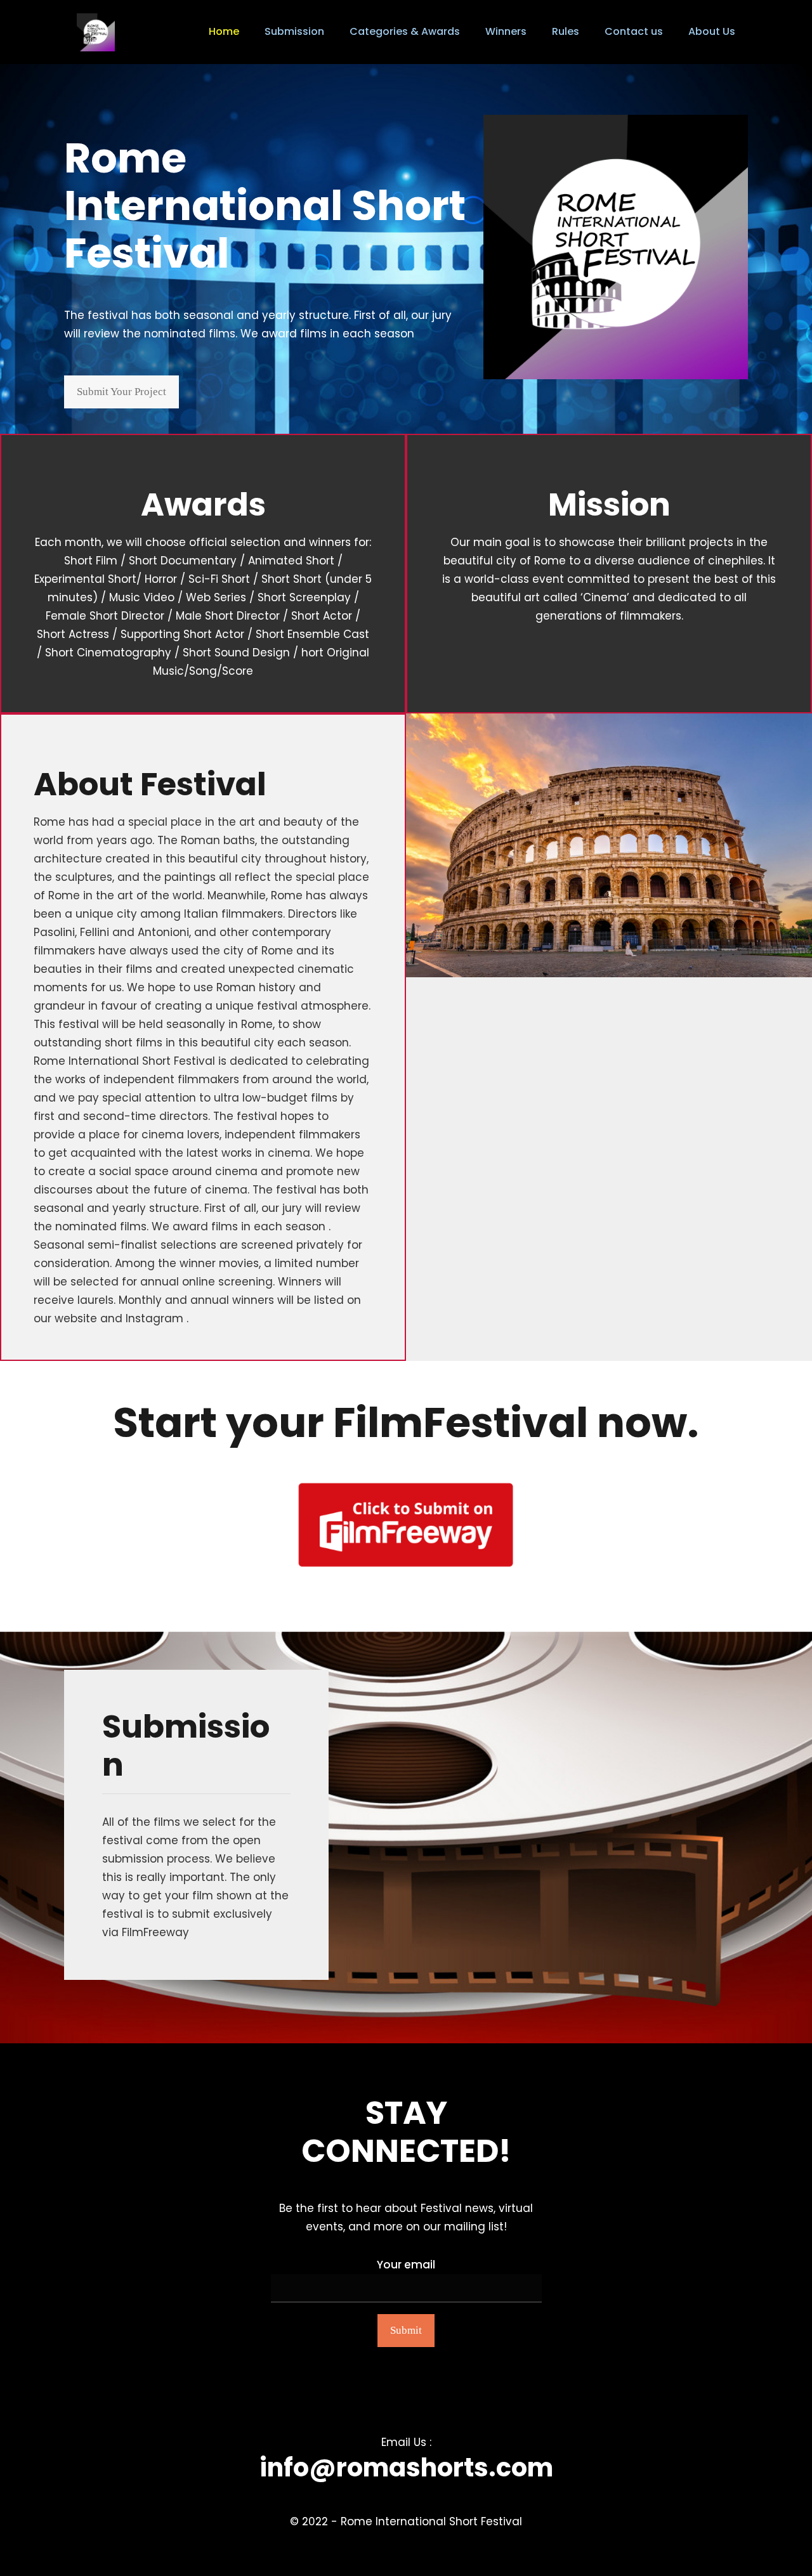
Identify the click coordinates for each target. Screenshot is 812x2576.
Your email (406, 2265)
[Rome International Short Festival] (96, 32)
